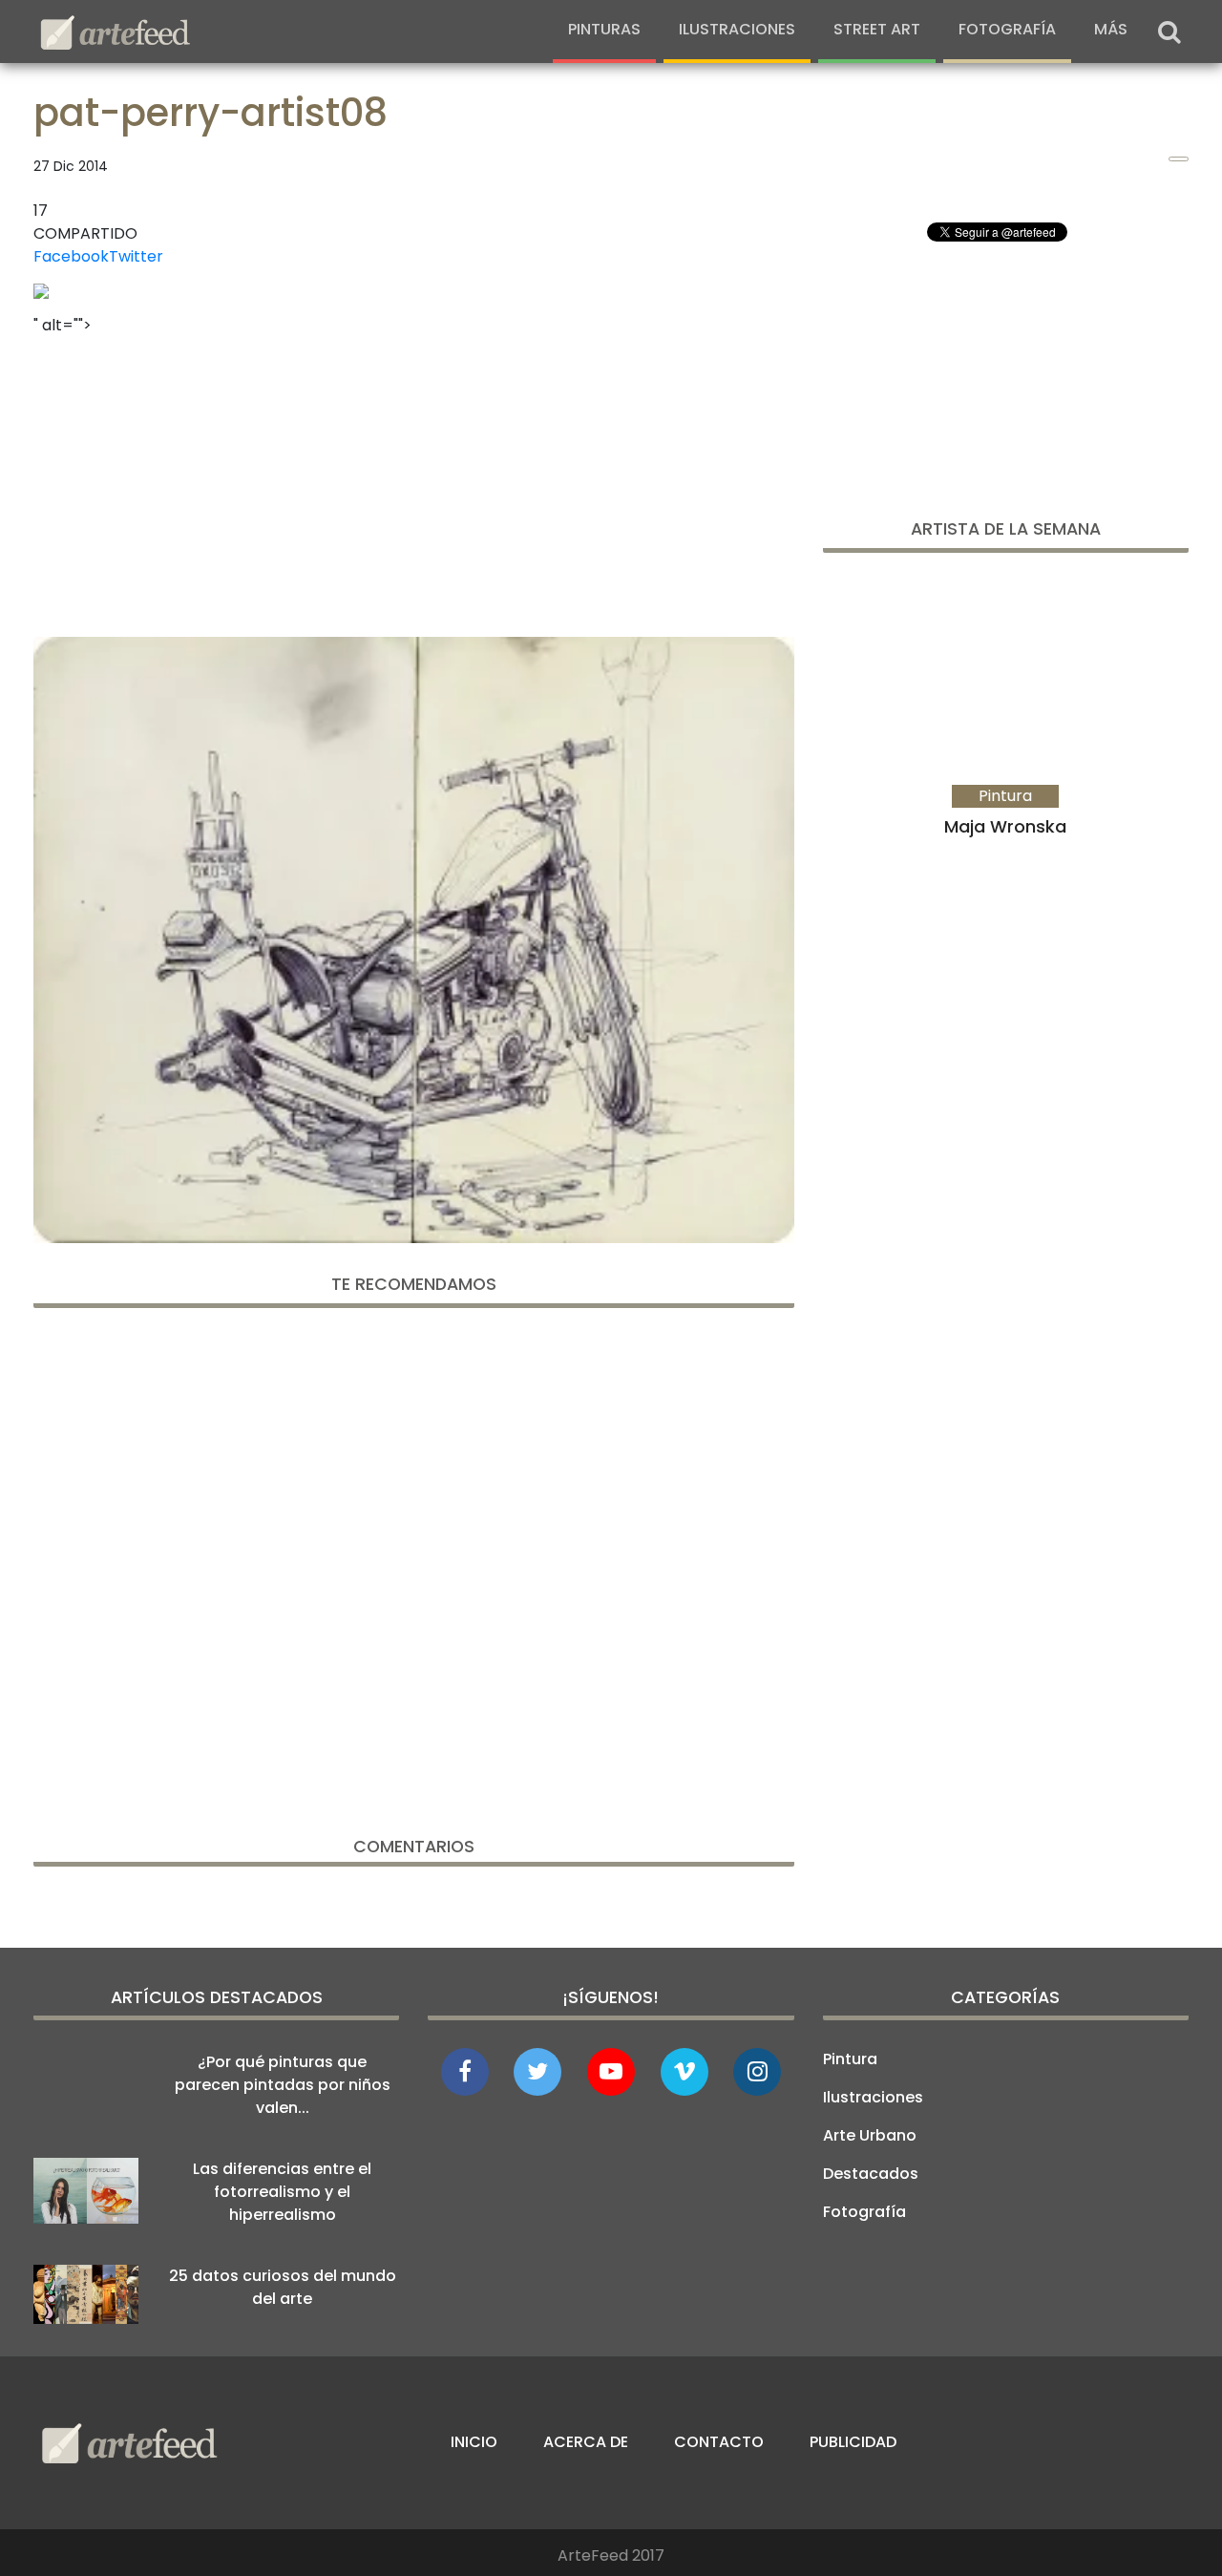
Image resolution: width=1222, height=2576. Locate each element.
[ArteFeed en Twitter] (537, 2072)
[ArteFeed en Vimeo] (685, 2072)
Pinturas (604, 29)
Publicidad (853, 2442)
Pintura (850, 2059)
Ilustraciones (737, 29)
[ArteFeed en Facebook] (465, 2072)
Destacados (871, 2174)
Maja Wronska (1005, 826)
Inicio (474, 2442)
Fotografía (1007, 29)
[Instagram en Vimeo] (757, 2072)
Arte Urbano (870, 2135)
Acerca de (586, 2442)
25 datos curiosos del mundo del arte (283, 2287)
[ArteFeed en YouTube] (611, 2072)
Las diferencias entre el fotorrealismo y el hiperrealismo (282, 2192)
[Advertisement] (414, 480)
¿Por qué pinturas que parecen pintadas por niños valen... (283, 2085)
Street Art (877, 29)
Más (1111, 29)
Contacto (719, 2442)
